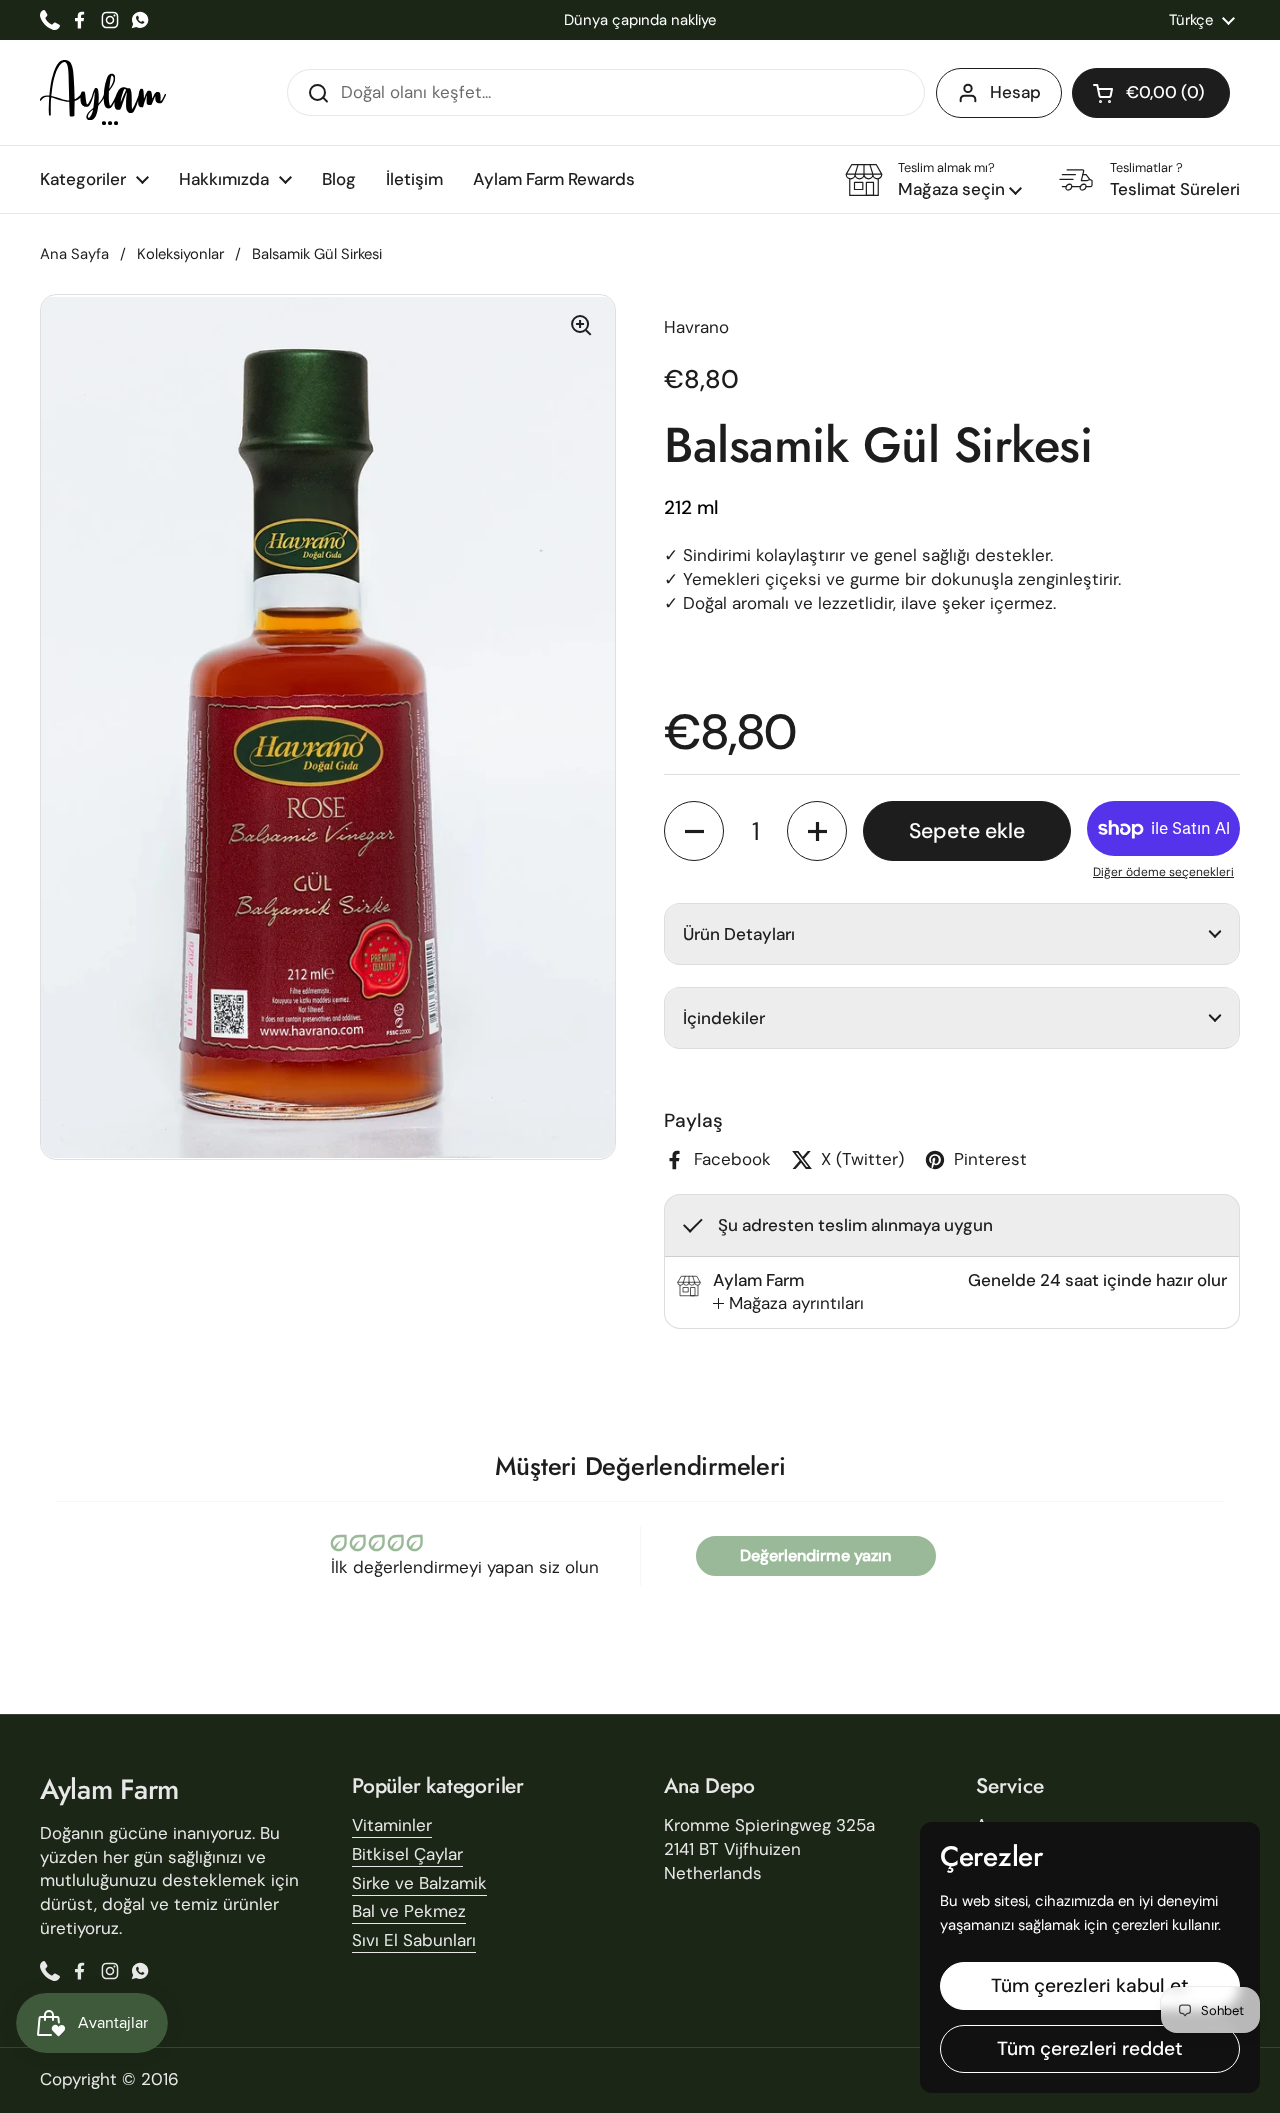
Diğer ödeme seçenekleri (1163, 872)
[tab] (788, 1304)
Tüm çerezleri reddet (1090, 2048)
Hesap (1015, 92)
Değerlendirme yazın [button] (815, 1555)
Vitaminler (392, 1825)
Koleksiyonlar (180, 254)
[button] (1151, 93)
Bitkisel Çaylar (407, 1854)
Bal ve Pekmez (409, 1911)
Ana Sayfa (74, 254)
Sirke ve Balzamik (419, 1883)
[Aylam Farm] (103, 92)
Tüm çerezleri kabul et (1090, 1985)
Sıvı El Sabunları (414, 1940)
